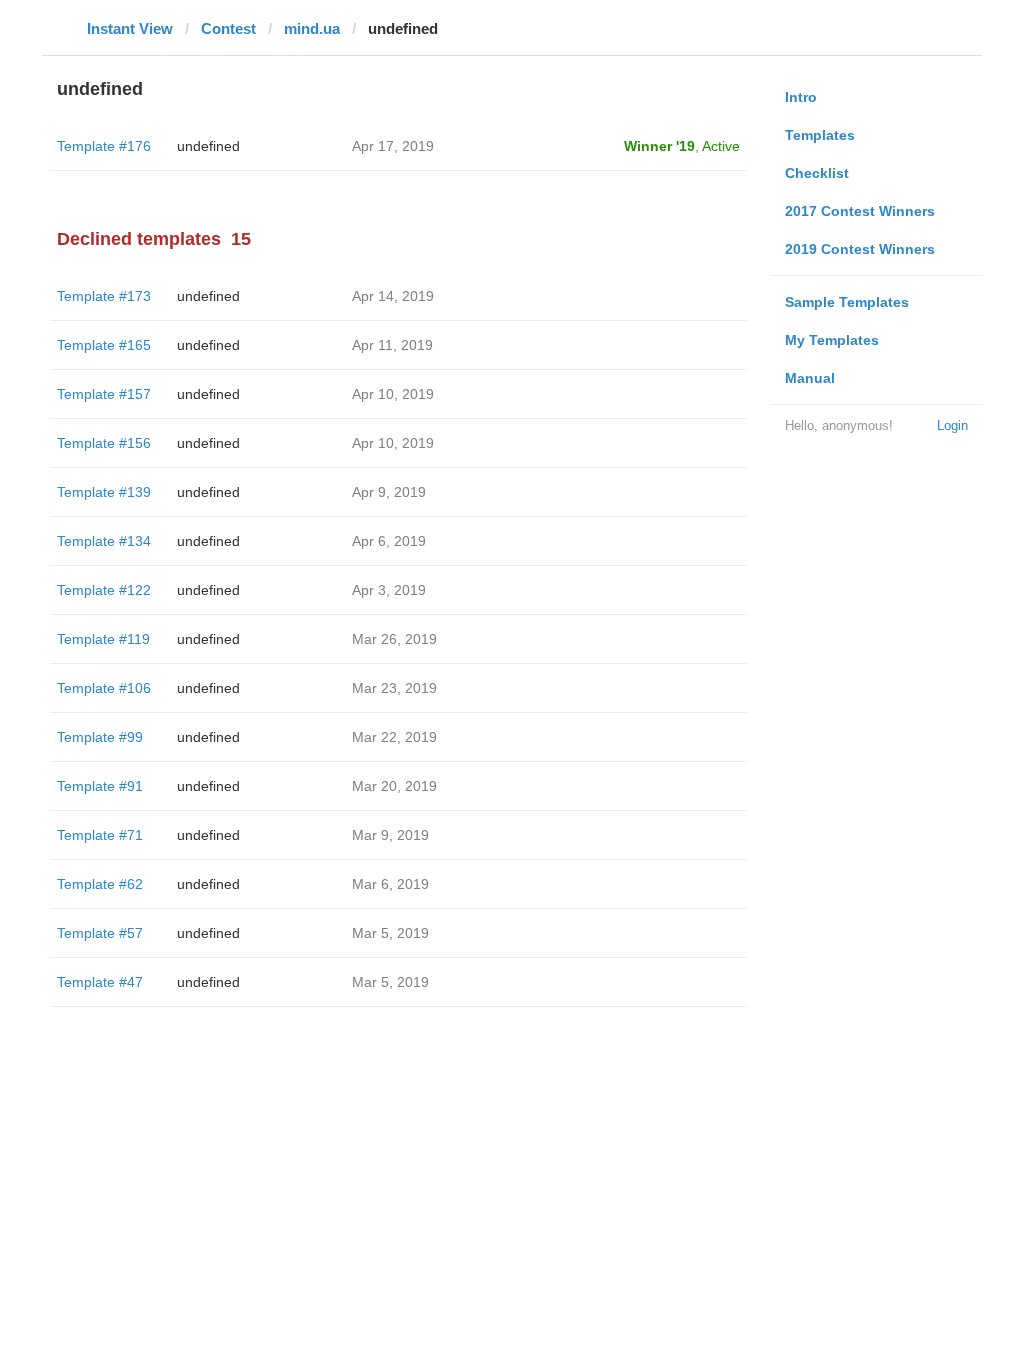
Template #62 (100, 884)
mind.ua (312, 28)
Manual (810, 378)
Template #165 (104, 345)
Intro (801, 97)
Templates (820, 135)
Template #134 (104, 541)
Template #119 (103, 639)
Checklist (817, 173)
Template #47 (100, 982)
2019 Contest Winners (860, 249)
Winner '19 (659, 146)
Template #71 (100, 835)
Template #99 (100, 737)
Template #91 (100, 786)
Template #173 (104, 296)
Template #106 (104, 688)
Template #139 (104, 492)
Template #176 (104, 146)
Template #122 (104, 590)
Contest (228, 28)
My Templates (832, 340)
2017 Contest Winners (860, 211)
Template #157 (104, 394)
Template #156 (104, 443)
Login (952, 425)
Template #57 (100, 933)
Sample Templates (847, 302)
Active (721, 146)
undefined (208, 146)
